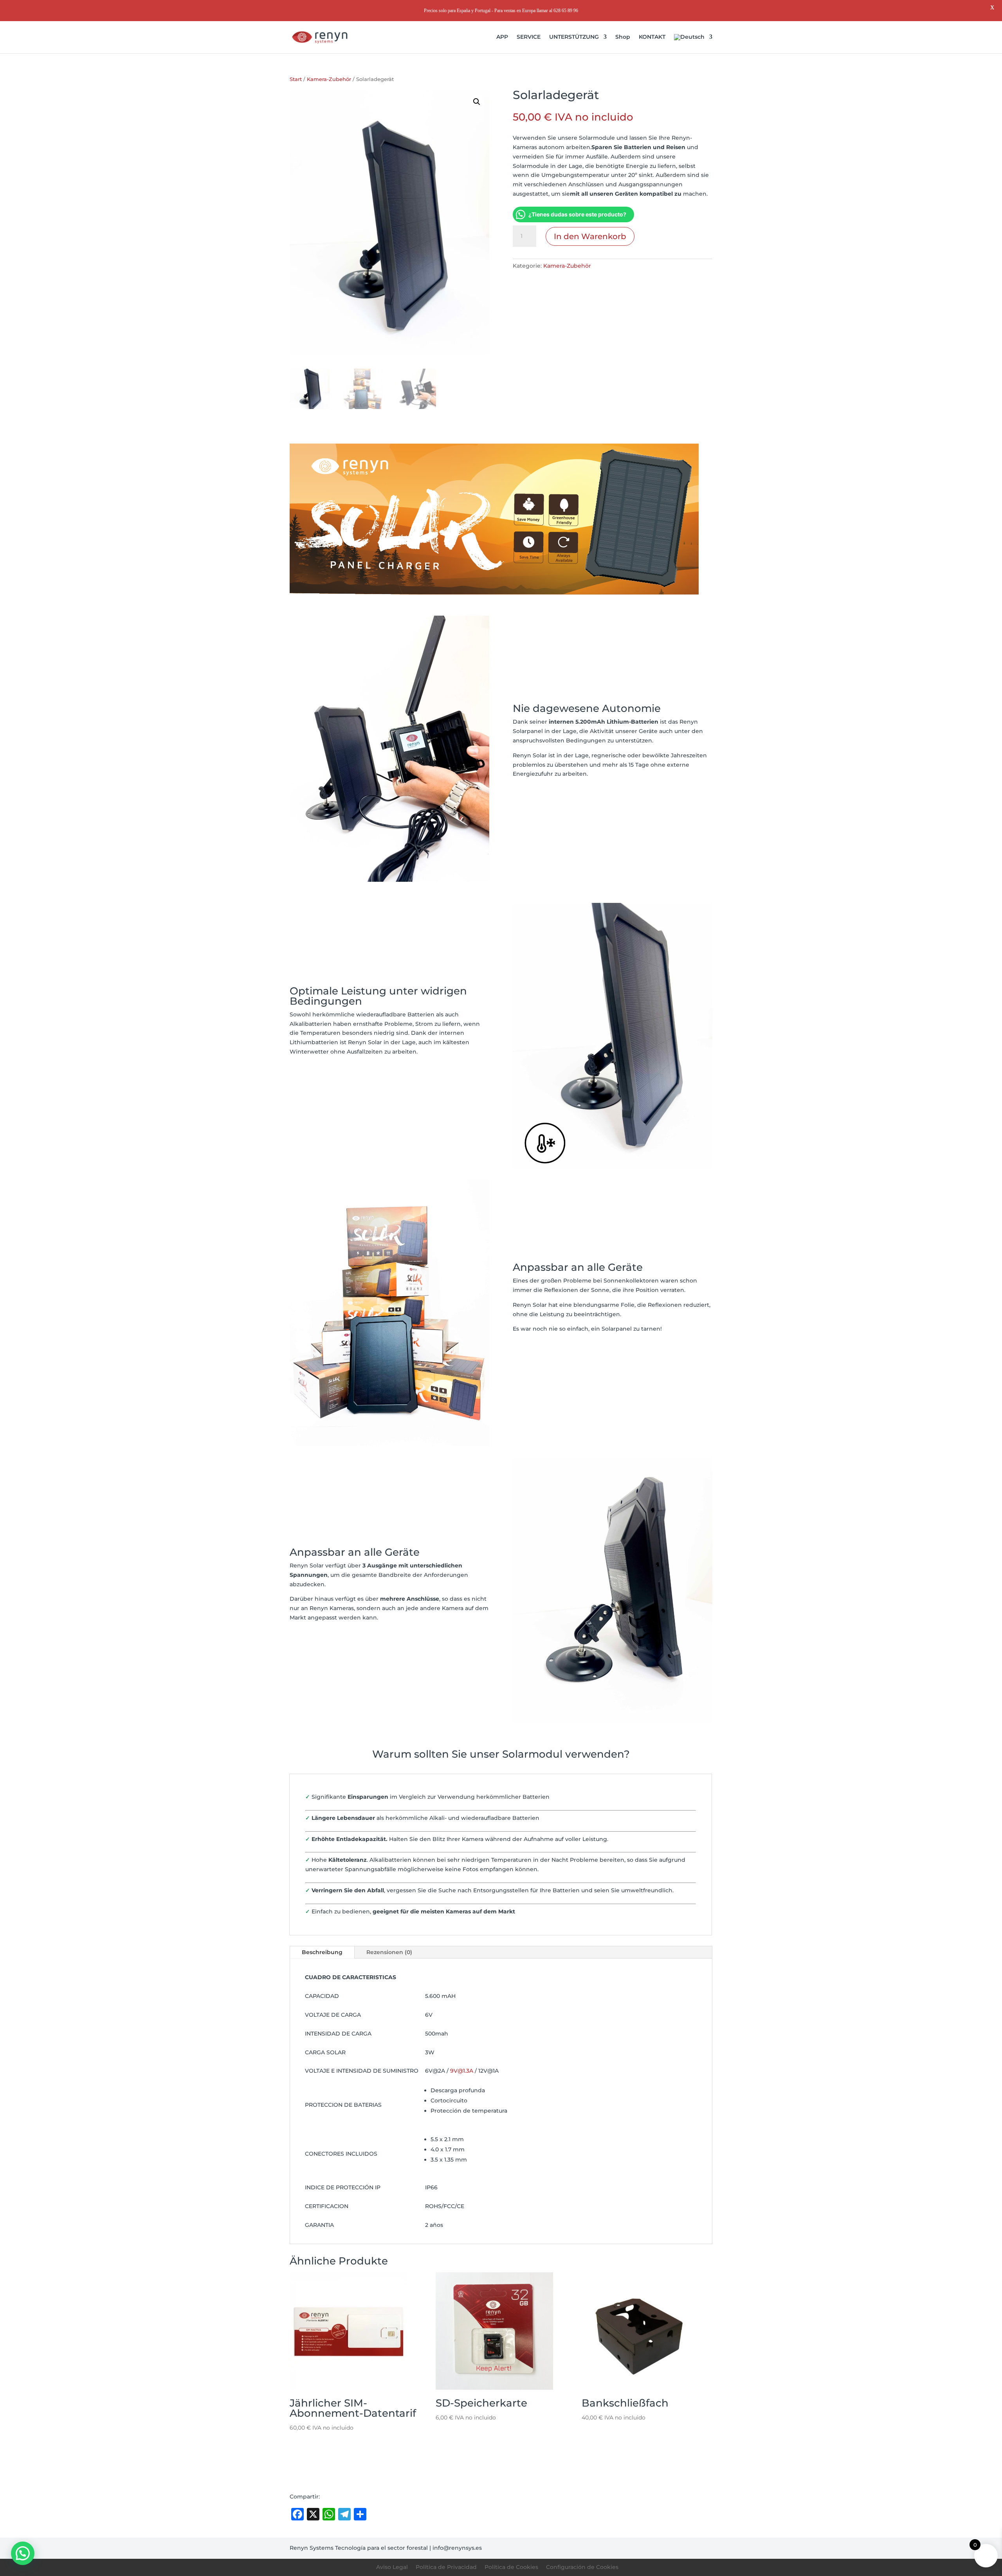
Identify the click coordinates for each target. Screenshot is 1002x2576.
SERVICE (529, 37)
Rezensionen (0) (389, 1952)
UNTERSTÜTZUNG (574, 37)
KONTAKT (652, 37)
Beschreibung (322, 1952)
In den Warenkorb (590, 236)
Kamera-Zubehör (329, 79)
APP (502, 37)
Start (296, 79)
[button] (477, 102)
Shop (623, 37)
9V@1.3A (462, 2071)
